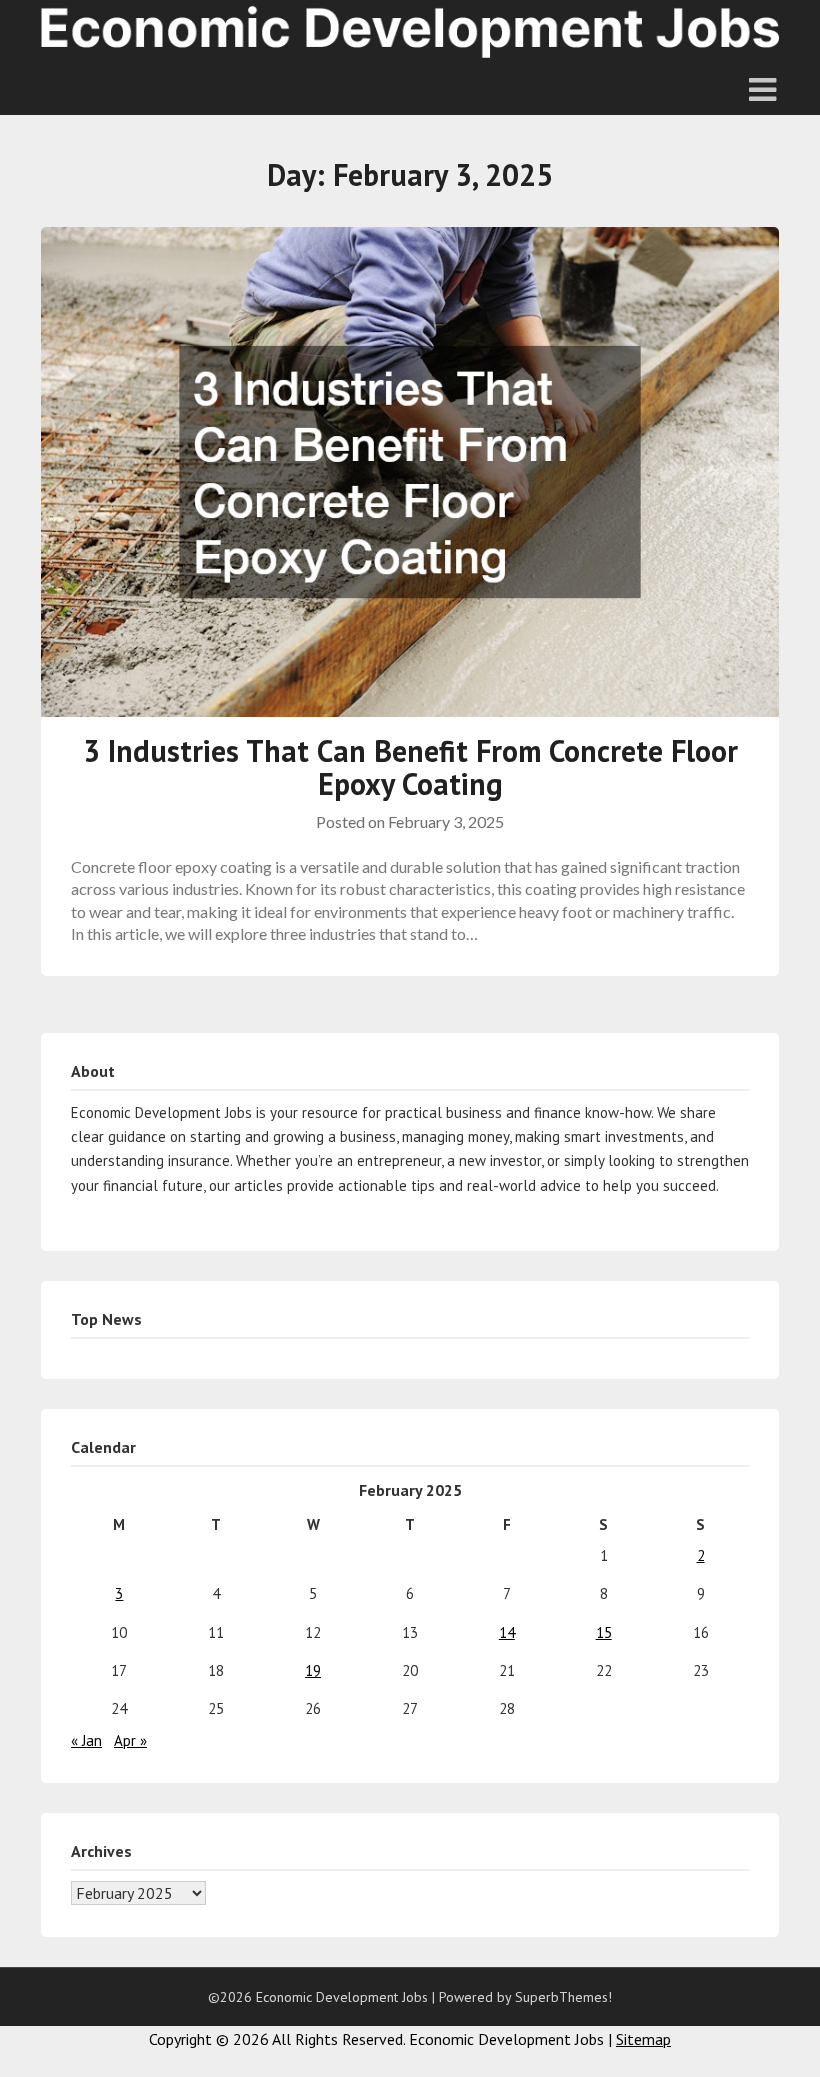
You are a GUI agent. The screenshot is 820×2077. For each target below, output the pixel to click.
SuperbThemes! (563, 1997)
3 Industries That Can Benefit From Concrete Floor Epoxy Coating (410, 767)
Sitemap (643, 2039)
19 (313, 1670)
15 (604, 1632)
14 (507, 1632)
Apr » (130, 1740)
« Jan (86, 1740)
